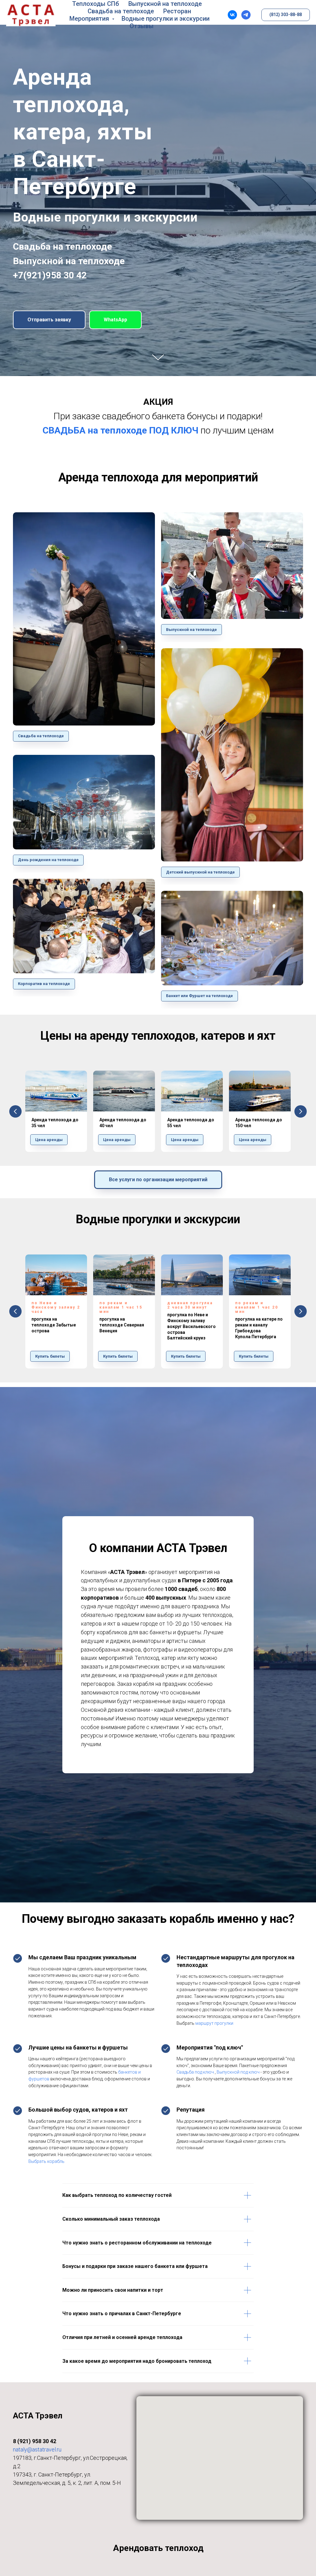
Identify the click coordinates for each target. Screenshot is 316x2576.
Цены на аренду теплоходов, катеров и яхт (158, 1036)
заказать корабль (166, 1919)
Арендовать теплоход (158, 2548)
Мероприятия (90, 19)
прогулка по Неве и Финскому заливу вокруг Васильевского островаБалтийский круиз (191, 1326)
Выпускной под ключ (238, 2072)
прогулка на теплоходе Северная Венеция (122, 1325)
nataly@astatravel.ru (37, 2449)
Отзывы (142, 26)
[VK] (232, 15)
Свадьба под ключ (195, 2072)
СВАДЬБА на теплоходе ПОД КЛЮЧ (121, 430)
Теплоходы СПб (96, 4)
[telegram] (246, 15)
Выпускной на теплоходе (165, 4)
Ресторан (177, 11)
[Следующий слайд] (301, 1111)
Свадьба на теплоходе (121, 11)
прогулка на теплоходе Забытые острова (54, 1325)
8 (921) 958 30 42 (35, 2441)
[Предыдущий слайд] (15, 1111)
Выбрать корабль (46, 2161)
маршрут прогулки (214, 2023)
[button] (49, 320)
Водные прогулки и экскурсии (166, 19)
